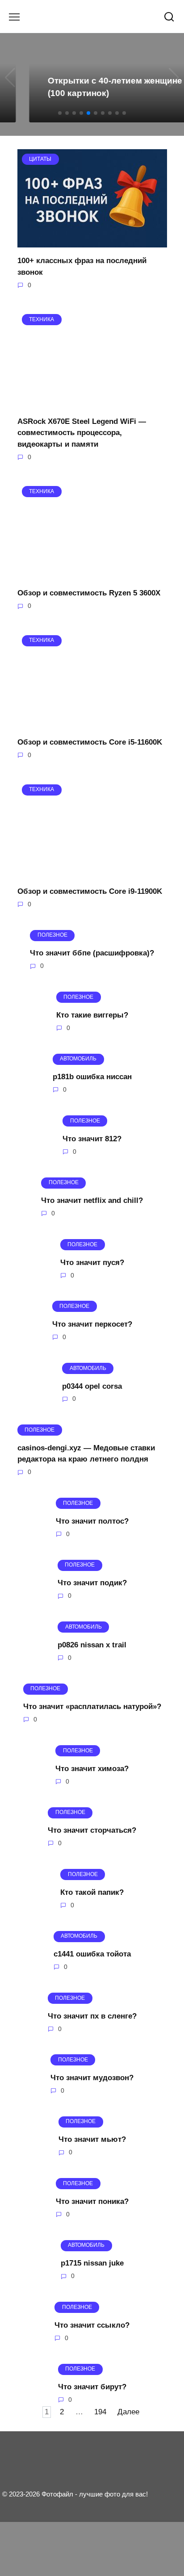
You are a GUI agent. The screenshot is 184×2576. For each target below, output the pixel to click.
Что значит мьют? (92, 2139)
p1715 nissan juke (92, 2263)
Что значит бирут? (92, 2387)
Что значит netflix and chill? (92, 1200)
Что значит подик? (92, 1583)
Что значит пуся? (92, 1262)
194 (100, 2412)
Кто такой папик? (92, 1892)
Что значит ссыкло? (92, 2325)
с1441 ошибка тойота (92, 1954)
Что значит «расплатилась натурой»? (92, 1707)
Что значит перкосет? (92, 1324)
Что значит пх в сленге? (92, 2016)
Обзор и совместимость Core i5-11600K (90, 742)
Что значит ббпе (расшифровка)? (92, 953)
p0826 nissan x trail (92, 1645)
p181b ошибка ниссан (92, 1077)
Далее (128, 2412)
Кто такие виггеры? (92, 1015)
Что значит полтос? (92, 1521)
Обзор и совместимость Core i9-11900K (90, 891)
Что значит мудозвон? (92, 2078)
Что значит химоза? (92, 1768)
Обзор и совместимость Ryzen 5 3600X (89, 593)
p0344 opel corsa (92, 1386)
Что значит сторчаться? (92, 1830)
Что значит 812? (92, 1138)
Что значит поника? (92, 2201)
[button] (60, 113)
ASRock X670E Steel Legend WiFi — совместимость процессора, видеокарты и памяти (82, 432)
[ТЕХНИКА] (92, 402)
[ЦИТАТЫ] (92, 242)
